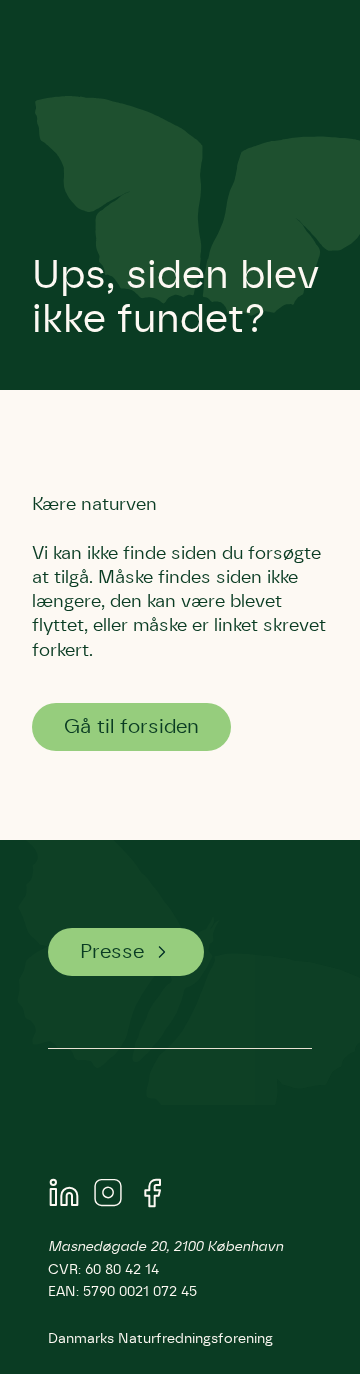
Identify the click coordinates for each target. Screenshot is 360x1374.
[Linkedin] (64, 1196)
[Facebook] (152, 1196)
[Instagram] (108, 1196)
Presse (112, 952)
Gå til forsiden (131, 727)
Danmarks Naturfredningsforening (160, 1339)
